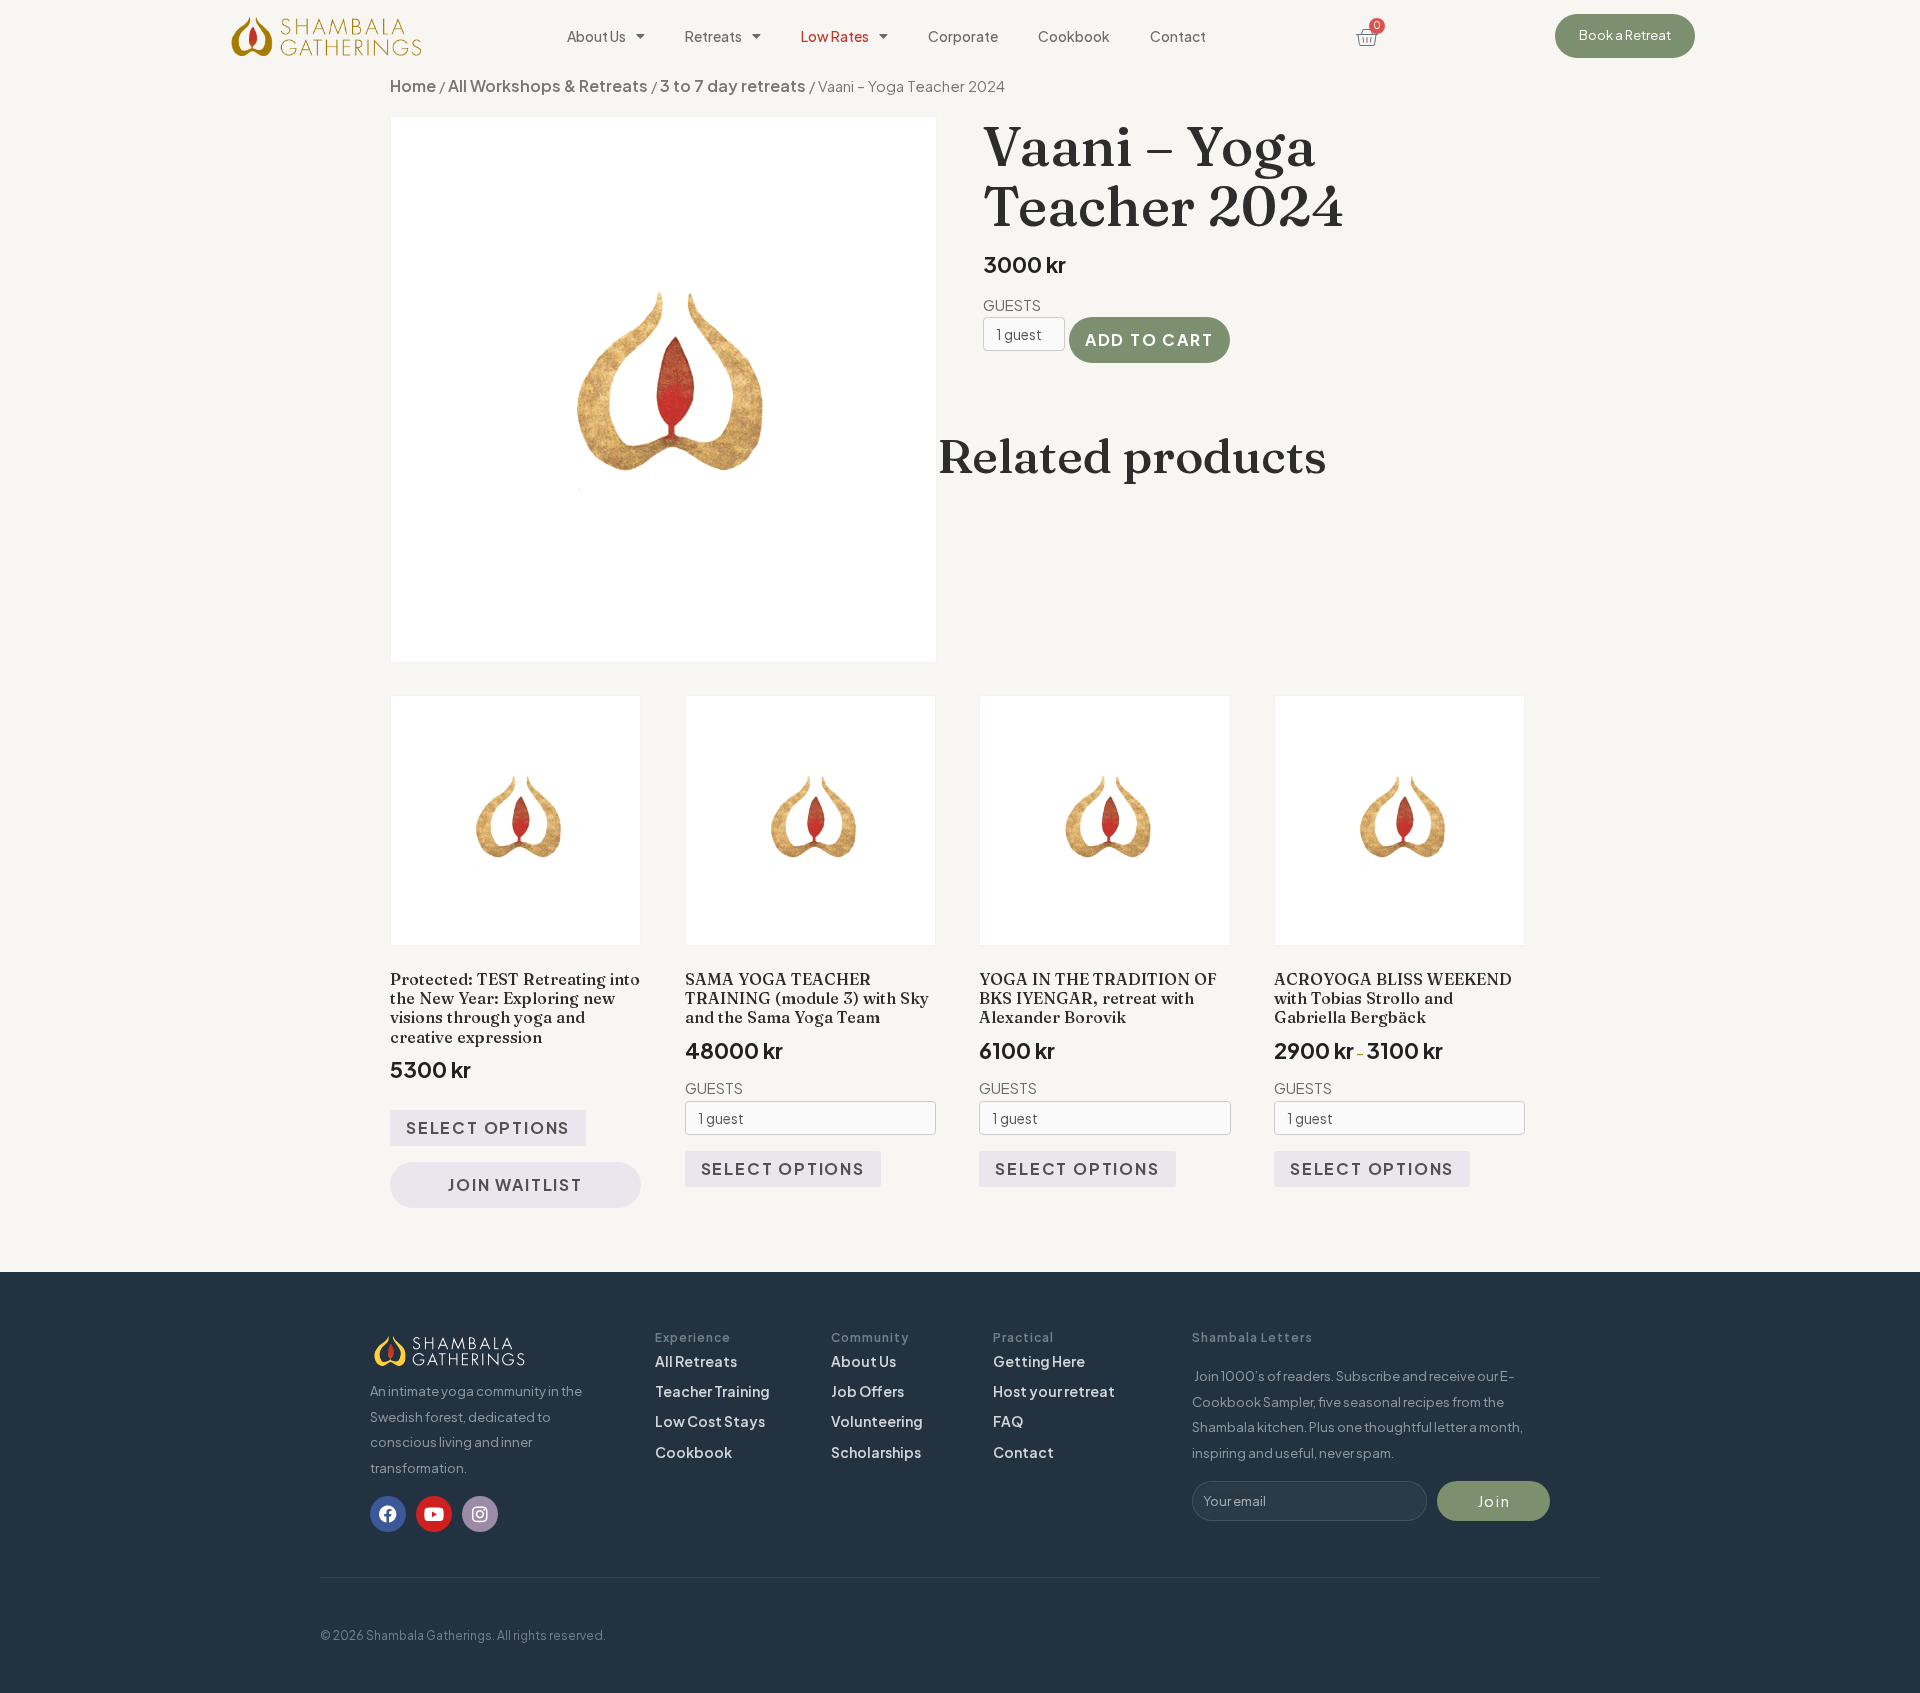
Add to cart (1149, 339)
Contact (1178, 36)
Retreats (713, 36)
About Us (596, 36)
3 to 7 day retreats (733, 85)
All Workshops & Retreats (548, 85)
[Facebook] (388, 1514)
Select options (488, 1127)
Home (413, 85)
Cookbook (1074, 36)
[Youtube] (434, 1514)
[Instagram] (480, 1514)
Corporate (963, 36)
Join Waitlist (515, 1184)
